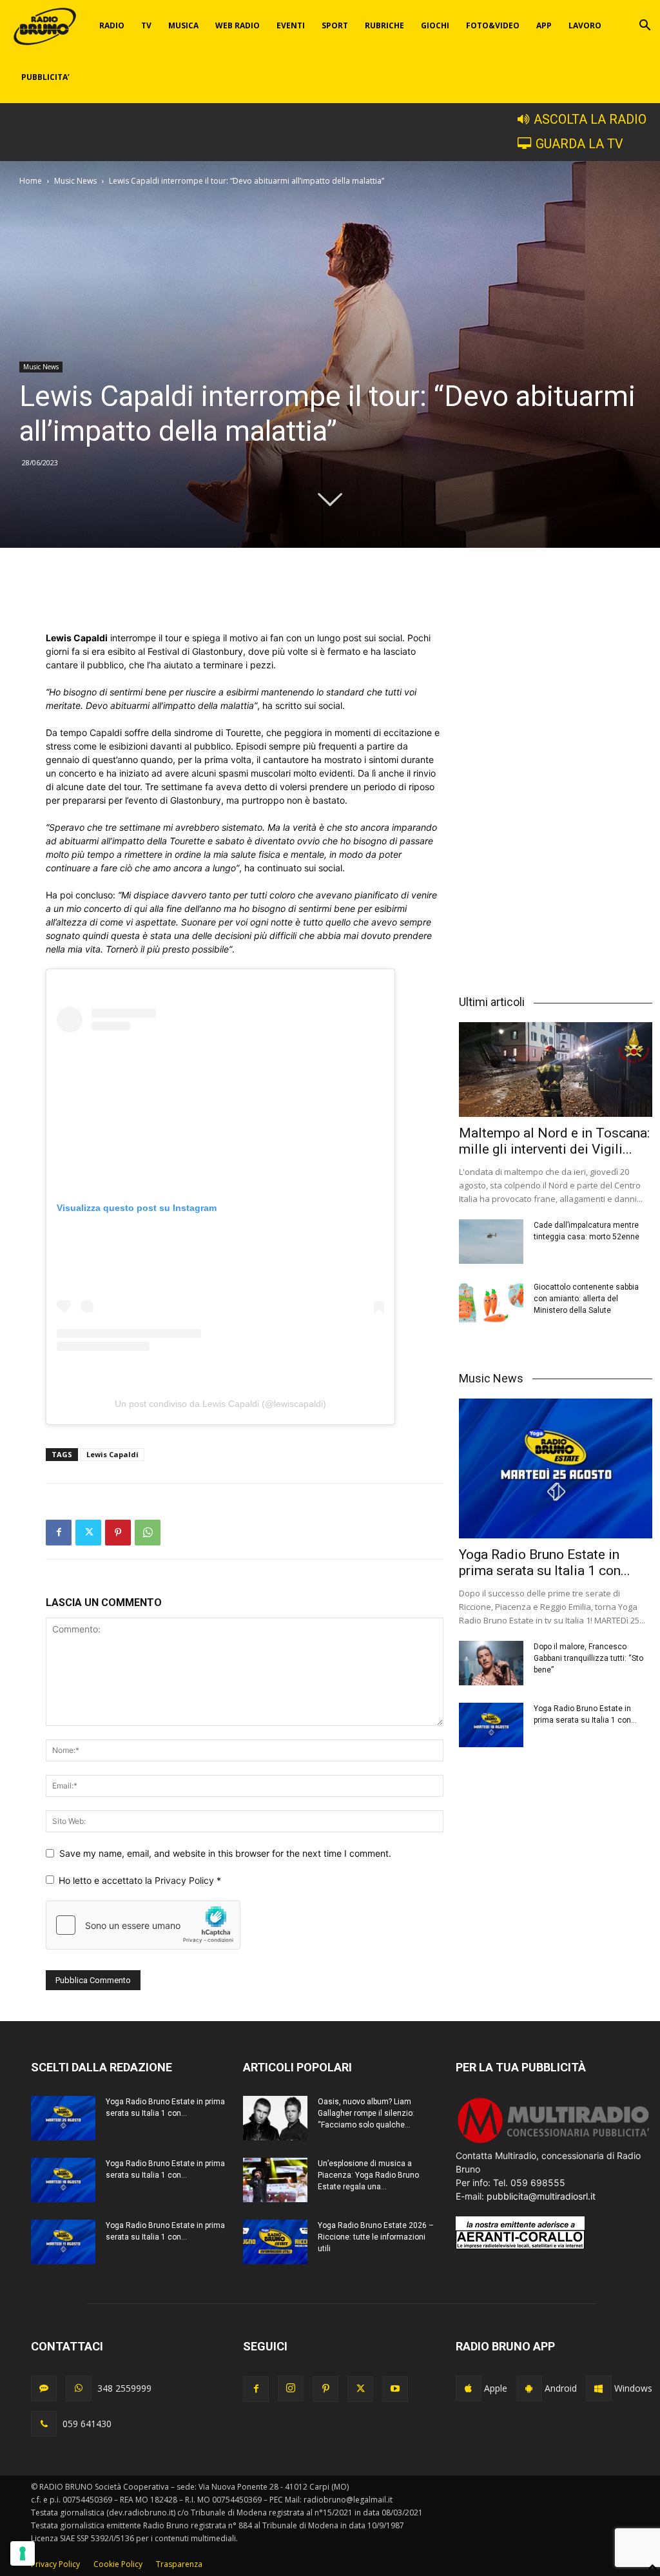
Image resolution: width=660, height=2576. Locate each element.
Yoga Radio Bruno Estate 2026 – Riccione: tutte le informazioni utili (376, 2237)
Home (31, 181)
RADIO (112, 25)
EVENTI (291, 25)
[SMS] (44, 2388)
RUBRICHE (384, 25)
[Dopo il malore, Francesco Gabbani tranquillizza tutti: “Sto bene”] (491, 1663)
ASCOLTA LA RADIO (590, 120)
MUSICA (183, 25)
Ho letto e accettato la (140, 1880)
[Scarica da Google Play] (529, 2388)
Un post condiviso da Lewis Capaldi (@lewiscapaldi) (220, 1404)
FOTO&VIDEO (493, 25)
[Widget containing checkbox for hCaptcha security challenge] (143, 1925)
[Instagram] (291, 2388)
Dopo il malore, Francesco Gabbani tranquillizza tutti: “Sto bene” (588, 1658)
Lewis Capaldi (112, 1454)
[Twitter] (88, 1533)
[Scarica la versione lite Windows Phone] (599, 2388)
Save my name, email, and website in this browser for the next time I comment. (225, 1853)
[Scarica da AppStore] (469, 2388)
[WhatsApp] (148, 1533)
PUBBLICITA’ (45, 77)
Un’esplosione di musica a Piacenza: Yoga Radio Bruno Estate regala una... (368, 2175)
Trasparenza (179, 2564)
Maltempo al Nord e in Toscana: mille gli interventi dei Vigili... (554, 1141)
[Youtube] (395, 2389)
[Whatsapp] (79, 2388)
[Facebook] (59, 1533)
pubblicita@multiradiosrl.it (541, 2196)
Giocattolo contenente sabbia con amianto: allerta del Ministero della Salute (586, 1299)
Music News (75, 181)
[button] (645, 27)
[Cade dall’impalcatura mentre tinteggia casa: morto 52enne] (491, 1242)
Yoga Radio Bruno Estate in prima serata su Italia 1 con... (545, 1563)
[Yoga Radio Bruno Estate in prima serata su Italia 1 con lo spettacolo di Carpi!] (556, 1469)
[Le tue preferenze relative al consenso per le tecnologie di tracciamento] (23, 2553)
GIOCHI (435, 25)
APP (544, 25)
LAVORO (585, 25)
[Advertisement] (245, 598)
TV (146, 25)
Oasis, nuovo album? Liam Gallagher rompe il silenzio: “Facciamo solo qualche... (366, 2113)
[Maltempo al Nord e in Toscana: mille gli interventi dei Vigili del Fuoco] (556, 1070)
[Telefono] (44, 2424)
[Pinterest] (118, 1533)
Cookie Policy (118, 2564)
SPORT (335, 25)
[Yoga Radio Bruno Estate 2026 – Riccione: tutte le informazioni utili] (275, 2242)
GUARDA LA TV (579, 144)
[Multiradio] (554, 2142)
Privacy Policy (186, 1880)
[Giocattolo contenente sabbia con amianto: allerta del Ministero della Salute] (491, 1303)
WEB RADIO (238, 25)
